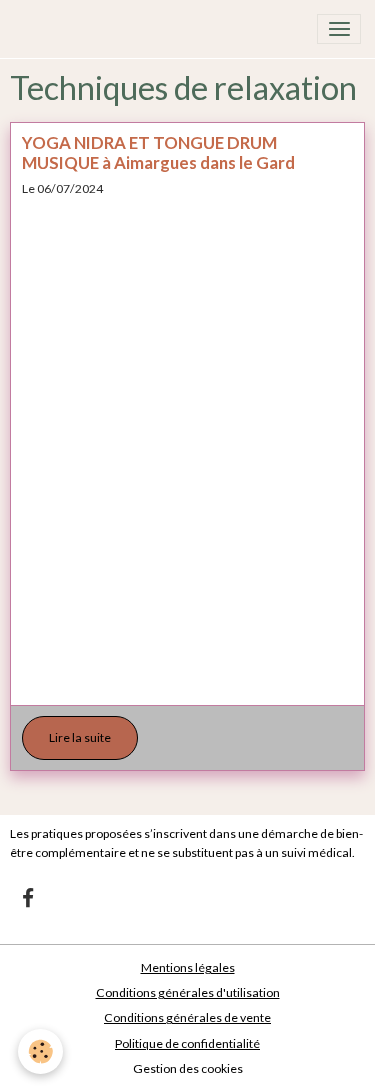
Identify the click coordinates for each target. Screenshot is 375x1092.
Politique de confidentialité (187, 1043)
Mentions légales (188, 967)
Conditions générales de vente (187, 1017)
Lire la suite (80, 737)
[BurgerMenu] (339, 29)
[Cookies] (40, 1051)
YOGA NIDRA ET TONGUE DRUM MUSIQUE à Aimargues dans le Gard (158, 153)
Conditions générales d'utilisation (188, 992)
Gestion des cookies (188, 1068)
